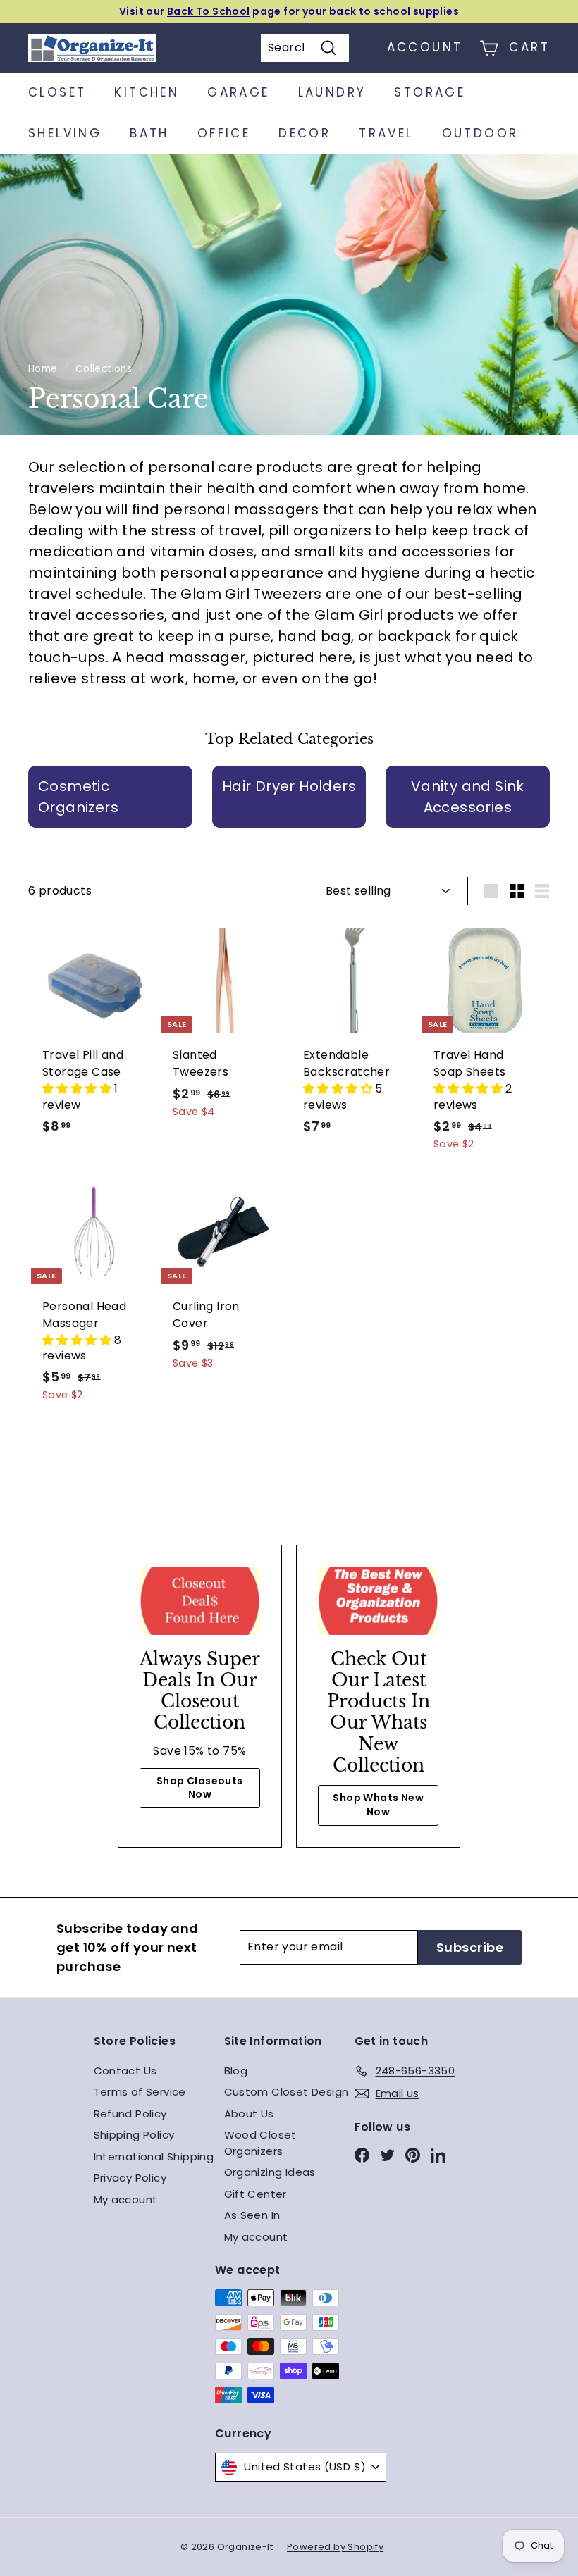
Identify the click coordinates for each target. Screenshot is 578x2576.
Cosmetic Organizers (78, 797)
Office (224, 133)
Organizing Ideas (270, 2172)
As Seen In (252, 2215)
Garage (238, 92)
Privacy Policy (130, 2178)
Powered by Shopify (335, 2547)
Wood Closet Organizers (260, 2143)
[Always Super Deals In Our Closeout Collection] (200, 1600)
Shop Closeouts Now (200, 1788)
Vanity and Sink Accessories (468, 797)
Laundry (332, 92)
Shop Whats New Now (378, 1805)
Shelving (65, 133)
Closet (57, 92)
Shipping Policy (134, 2135)
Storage (430, 92)
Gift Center (256, 2194)
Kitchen (147, 92)
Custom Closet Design (287, 2092)
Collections (104, 369)
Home (43, 369)
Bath (149, 133)
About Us (249, 2114)
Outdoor (480, 133)
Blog (236, 2071)
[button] (78, 1089)
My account (126, 2199)
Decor (305, 133)
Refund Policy (130, 2114)
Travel (386, 133)
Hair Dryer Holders (289, 786)
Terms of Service (140, 2092)
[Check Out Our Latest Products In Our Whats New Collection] (378, 1600)
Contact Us (125, 2071)
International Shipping (154, 2157)
